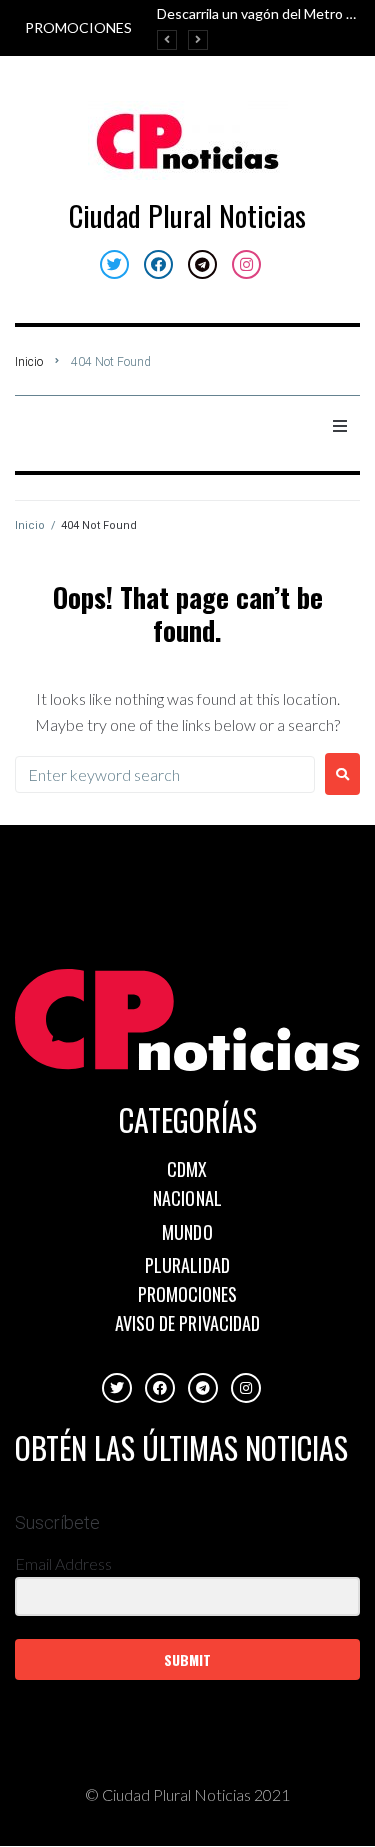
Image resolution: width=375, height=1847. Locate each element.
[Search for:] (165, 774)
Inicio (29, 362)
